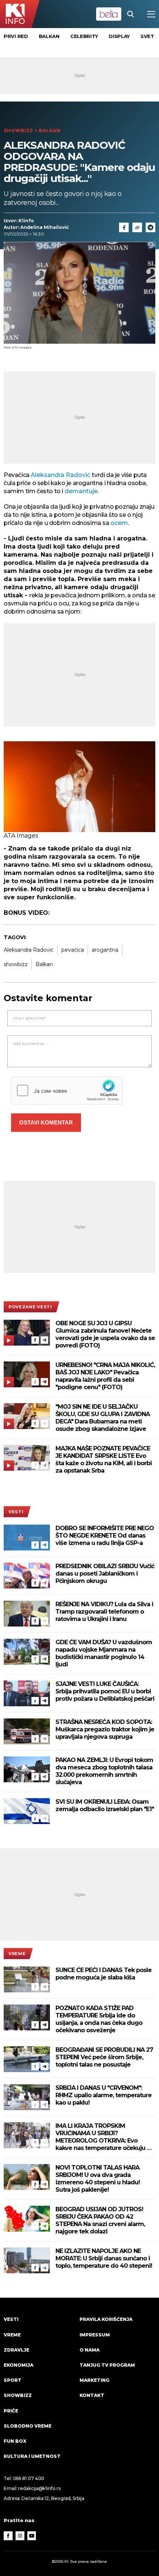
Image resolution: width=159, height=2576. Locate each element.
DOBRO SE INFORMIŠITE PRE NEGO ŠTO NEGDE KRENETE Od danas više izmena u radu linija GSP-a (105, 1536)
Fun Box (15, 2441)
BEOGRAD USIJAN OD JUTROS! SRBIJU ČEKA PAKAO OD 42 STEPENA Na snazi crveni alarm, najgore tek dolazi (100, 2220)
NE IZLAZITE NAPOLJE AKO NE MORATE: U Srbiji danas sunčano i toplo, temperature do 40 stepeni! (104, 2258)
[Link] (137, 227)
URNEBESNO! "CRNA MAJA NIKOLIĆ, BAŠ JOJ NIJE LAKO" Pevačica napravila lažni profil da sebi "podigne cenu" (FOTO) (105, 1376)
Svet (147, 36)
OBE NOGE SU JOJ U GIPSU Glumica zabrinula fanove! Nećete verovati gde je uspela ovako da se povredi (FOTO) (105, 1334)
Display (119, 36)
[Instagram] (20, 2536)
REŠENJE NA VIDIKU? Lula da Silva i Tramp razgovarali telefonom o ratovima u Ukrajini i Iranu (104, 1612)
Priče (11, 2411)
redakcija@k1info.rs (39, 2488)
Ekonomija (18, 2365)
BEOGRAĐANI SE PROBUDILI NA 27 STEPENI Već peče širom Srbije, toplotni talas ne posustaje (104, 2057)
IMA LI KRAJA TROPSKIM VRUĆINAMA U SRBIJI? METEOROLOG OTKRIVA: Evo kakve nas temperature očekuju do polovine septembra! (105, 2137)
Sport (13, 2380)
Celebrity (84, 36)
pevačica (73, 950)
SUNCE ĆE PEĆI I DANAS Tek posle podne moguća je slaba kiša (104, 1974)
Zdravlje (16, 2350)
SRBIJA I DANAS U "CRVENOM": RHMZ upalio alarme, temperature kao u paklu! (104, 2095)
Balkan (49, 36)
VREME (17, 1954)
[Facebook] (35, 1340)
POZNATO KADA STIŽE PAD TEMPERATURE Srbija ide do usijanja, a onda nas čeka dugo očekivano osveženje (99, 2019)
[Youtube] (32, 2536)
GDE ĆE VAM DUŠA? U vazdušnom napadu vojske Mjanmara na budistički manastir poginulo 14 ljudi (104, 1653)
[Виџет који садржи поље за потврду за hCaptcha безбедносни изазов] (67, 1090)
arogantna (105, 950)
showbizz (16, 964)
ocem (119, 523)
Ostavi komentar (46, 1122)
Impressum (95, 2335)
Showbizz (18, 130)
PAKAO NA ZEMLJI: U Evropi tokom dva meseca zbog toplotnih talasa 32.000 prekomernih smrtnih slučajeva (104, 1771)
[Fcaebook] (124, 227)
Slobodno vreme (28, 2426)
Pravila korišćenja (106, 2319)
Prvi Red (16, 36)
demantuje (81, 491)
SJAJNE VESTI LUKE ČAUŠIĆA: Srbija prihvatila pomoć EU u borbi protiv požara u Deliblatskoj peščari (105, 1691)
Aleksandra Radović (61, 475)
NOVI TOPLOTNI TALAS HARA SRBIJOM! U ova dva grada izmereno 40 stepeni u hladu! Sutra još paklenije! (98, 2179)
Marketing (94, 2380)
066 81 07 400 (29, 2478)
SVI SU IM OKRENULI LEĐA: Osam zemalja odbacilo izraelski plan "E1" (105, 1805)
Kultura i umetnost (32, 2456)
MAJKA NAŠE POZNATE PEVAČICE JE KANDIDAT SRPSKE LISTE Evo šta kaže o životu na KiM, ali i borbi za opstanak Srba (104, 1459)
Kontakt (92, 2395)
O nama (89, 2350)
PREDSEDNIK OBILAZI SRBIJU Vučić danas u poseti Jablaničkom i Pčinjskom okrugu (105, 1574)
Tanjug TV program (107, 2365)
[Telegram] (150, 227)
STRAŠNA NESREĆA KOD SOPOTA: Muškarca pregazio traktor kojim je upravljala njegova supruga (105, 1729)
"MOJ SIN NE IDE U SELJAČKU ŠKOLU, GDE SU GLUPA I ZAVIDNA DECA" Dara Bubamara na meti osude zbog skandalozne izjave (103, 1418)
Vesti (16, 1512)
